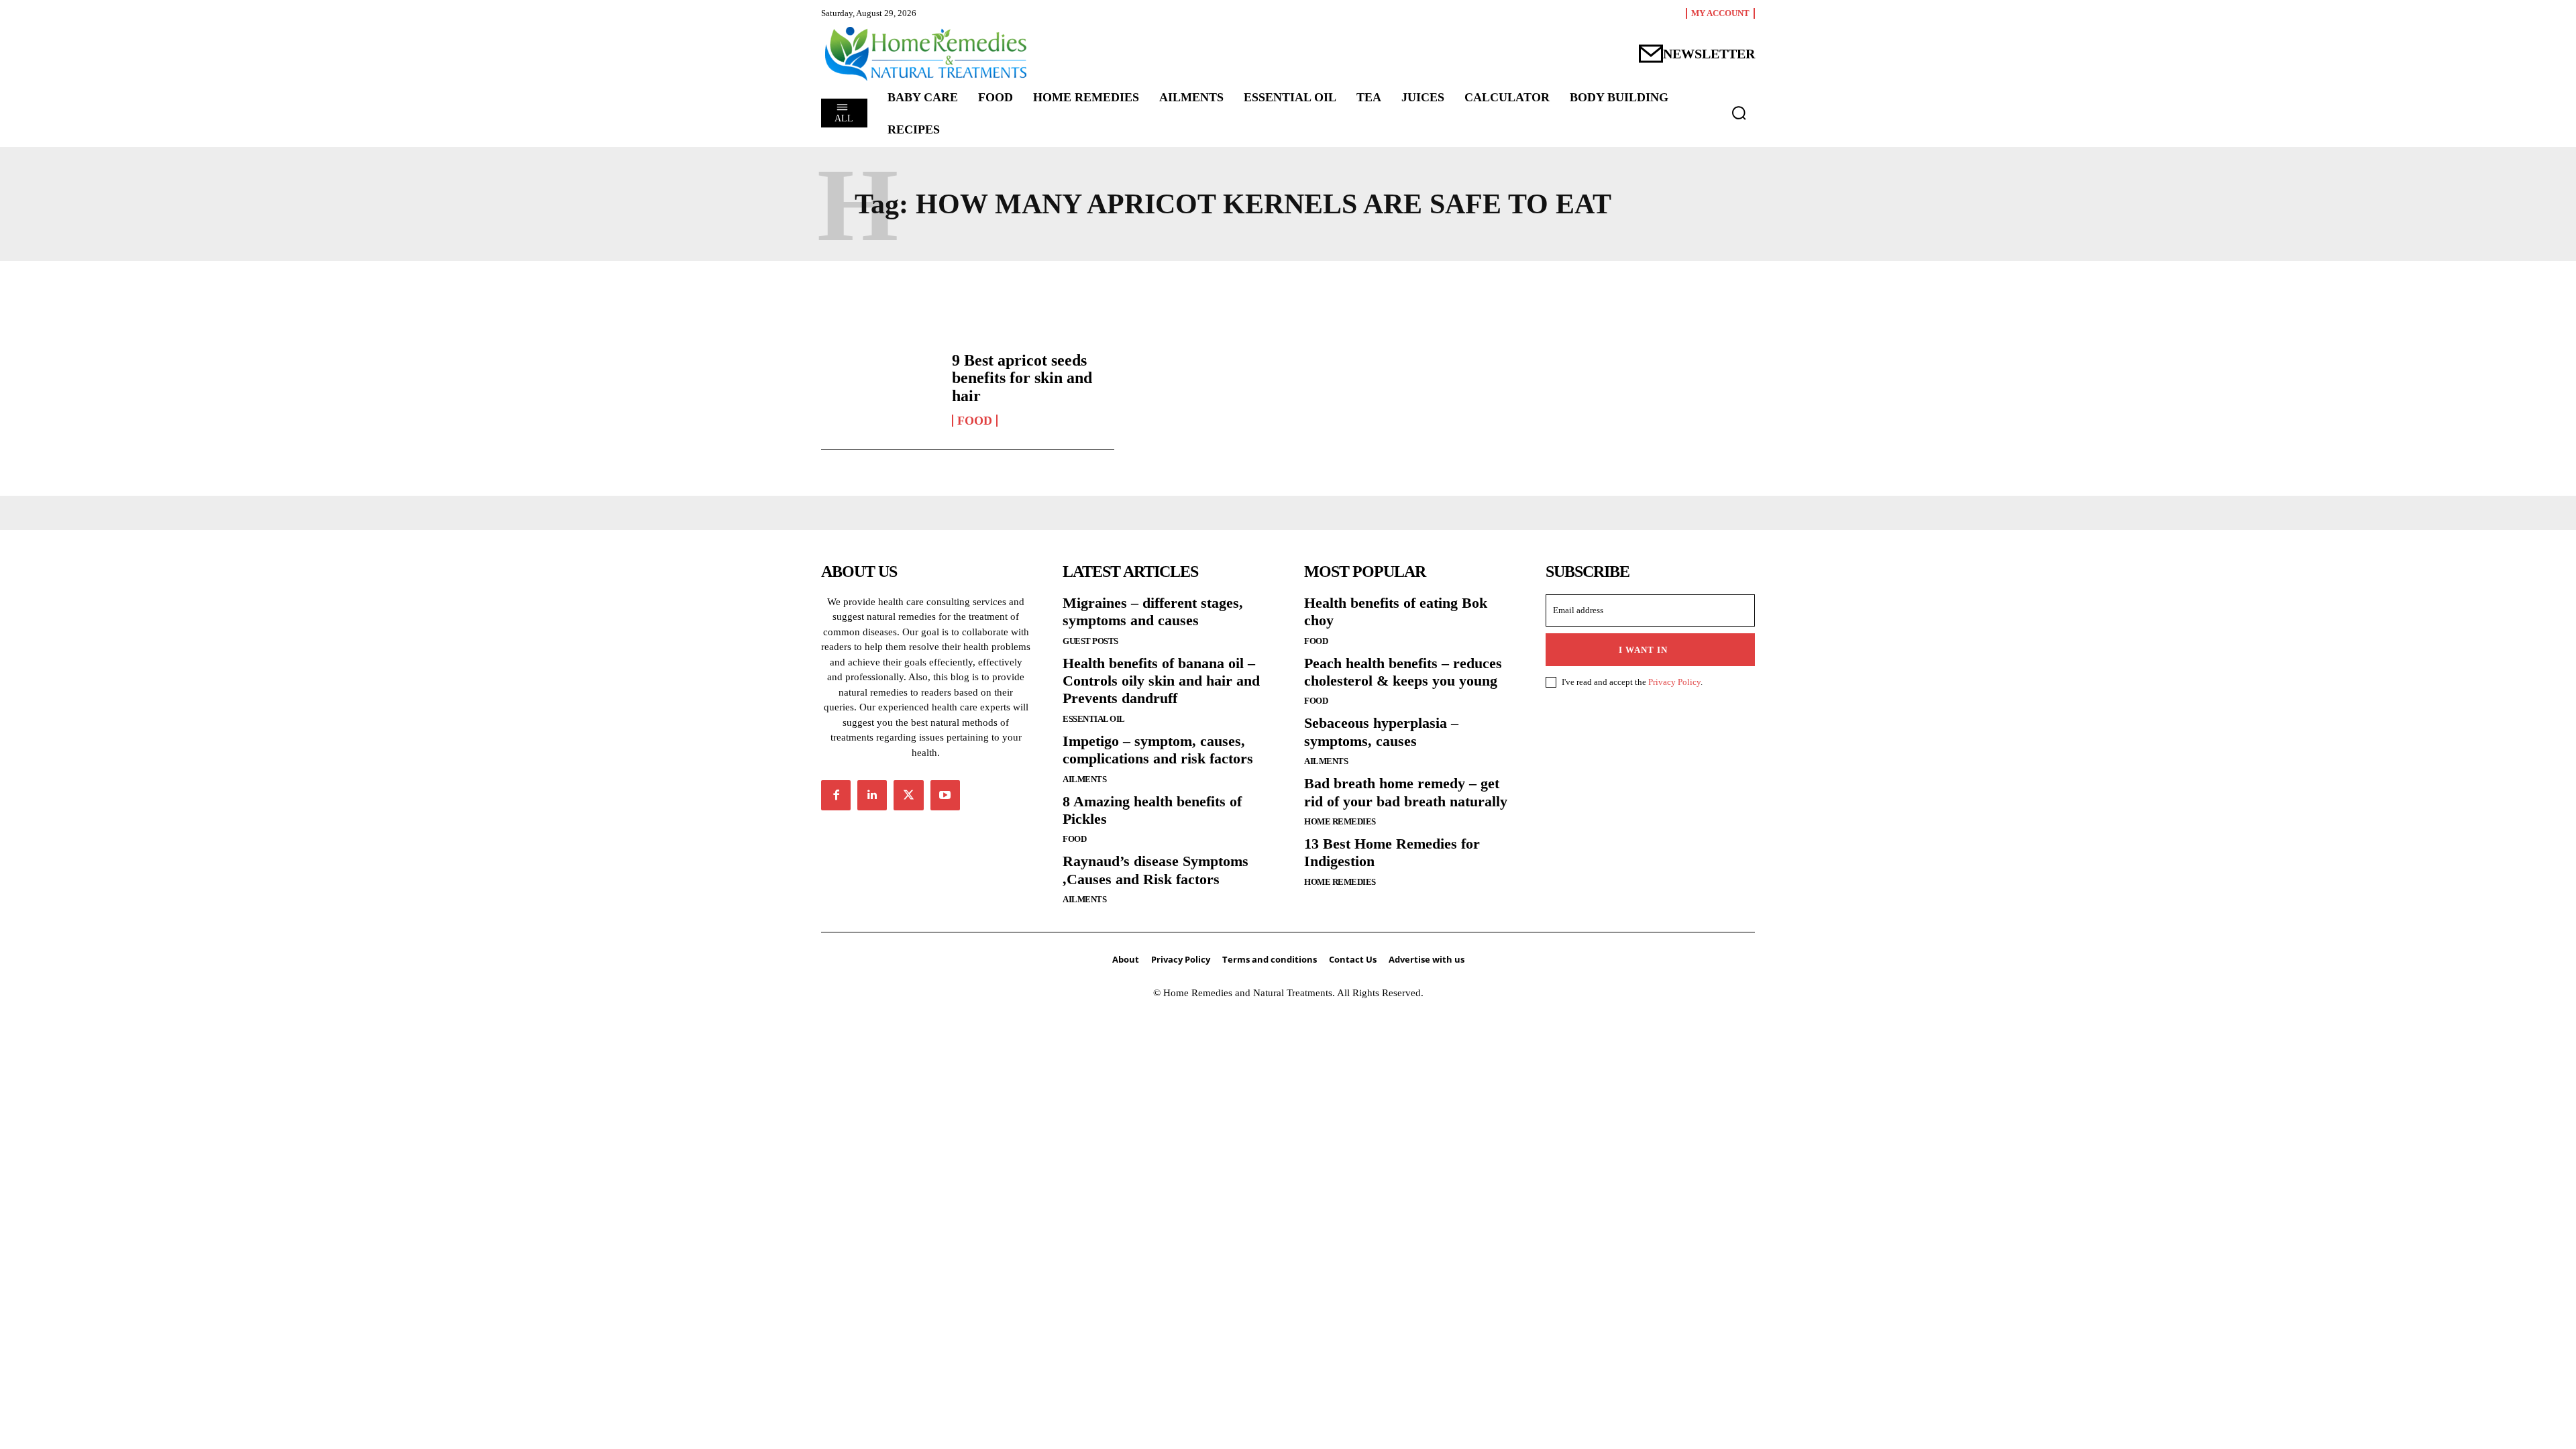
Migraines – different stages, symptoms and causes (1153, 611)
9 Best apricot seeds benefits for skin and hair (1022, 378)
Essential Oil (1094, 719)
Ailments (1084, 779)
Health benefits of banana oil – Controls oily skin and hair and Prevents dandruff (1161, 681)
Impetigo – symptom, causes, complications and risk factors (1158, 750)
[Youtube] (945, 795)
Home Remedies (1340, 821)
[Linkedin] (872, 795)
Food (975, 421)
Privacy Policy (1674, 682)
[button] (1739, 113)
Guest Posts (1090, 641)
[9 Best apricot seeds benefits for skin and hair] (880, 389)
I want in (1643, 650)
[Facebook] (836, 795)
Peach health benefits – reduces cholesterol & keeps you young (1403, 672)
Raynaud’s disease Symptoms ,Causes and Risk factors (1156, 870)
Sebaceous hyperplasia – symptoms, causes (1381, 732)
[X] (908, 795)
